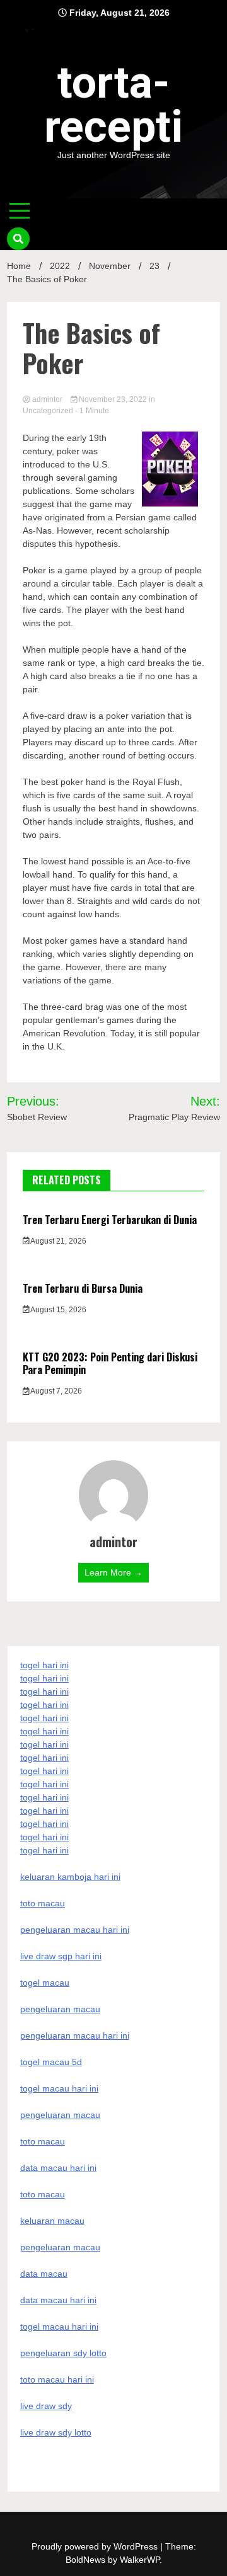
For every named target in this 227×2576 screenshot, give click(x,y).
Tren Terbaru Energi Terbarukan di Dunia (110, 1220)
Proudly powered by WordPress (96, 2546)
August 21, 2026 (58, 1241)
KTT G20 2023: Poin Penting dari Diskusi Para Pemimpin (110, 1364)
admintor (47, 399)
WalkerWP (140, 2560)
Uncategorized (48, 411)
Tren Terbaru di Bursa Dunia (83, 1288)
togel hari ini (44, 1837)
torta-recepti (113, 105)
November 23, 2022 (113, 399)
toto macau (43, 2194)
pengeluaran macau (60, 2247)
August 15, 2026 (58, 1310)
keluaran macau (52, 2221)
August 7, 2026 (55, 1391)
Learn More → (113, 1572)
